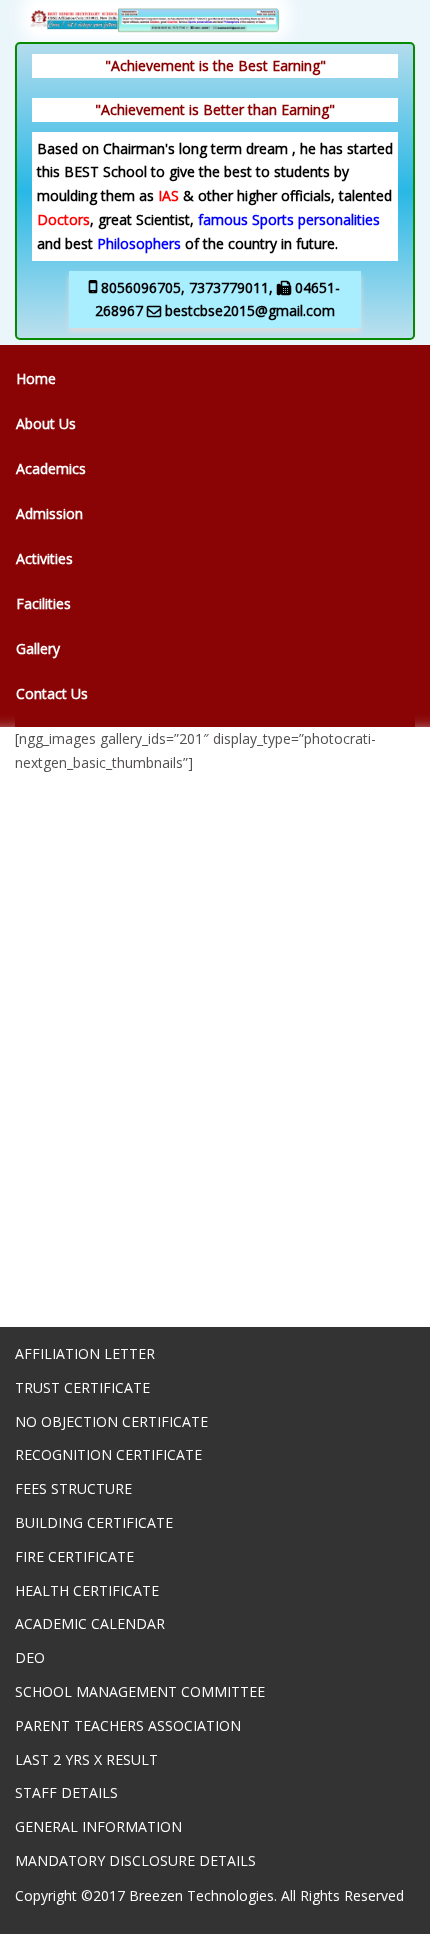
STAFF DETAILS (66, 1792)
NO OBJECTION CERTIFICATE (111, 1421)
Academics (51, 468)
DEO (30, 1657)
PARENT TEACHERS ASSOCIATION (128, 1725)
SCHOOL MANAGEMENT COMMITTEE (140, 1691)
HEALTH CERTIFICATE (87, 1590)
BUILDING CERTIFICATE (94, 1522)
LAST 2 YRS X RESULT (86, 1759)
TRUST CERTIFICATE (82, 1387)
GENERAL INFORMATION (98, 1826)
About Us (46, 423)
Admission (49, 513)
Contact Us (52, 693)
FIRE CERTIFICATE (74, 1556)
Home (36, 378)
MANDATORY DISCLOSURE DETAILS (135, 1860)
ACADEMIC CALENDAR (90, 1623)
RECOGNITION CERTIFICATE (108, 1454)
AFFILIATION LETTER (85, 1353)
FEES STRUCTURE (73, 1488)
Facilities (43, 603)
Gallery (38, 648)
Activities (44, 558)
